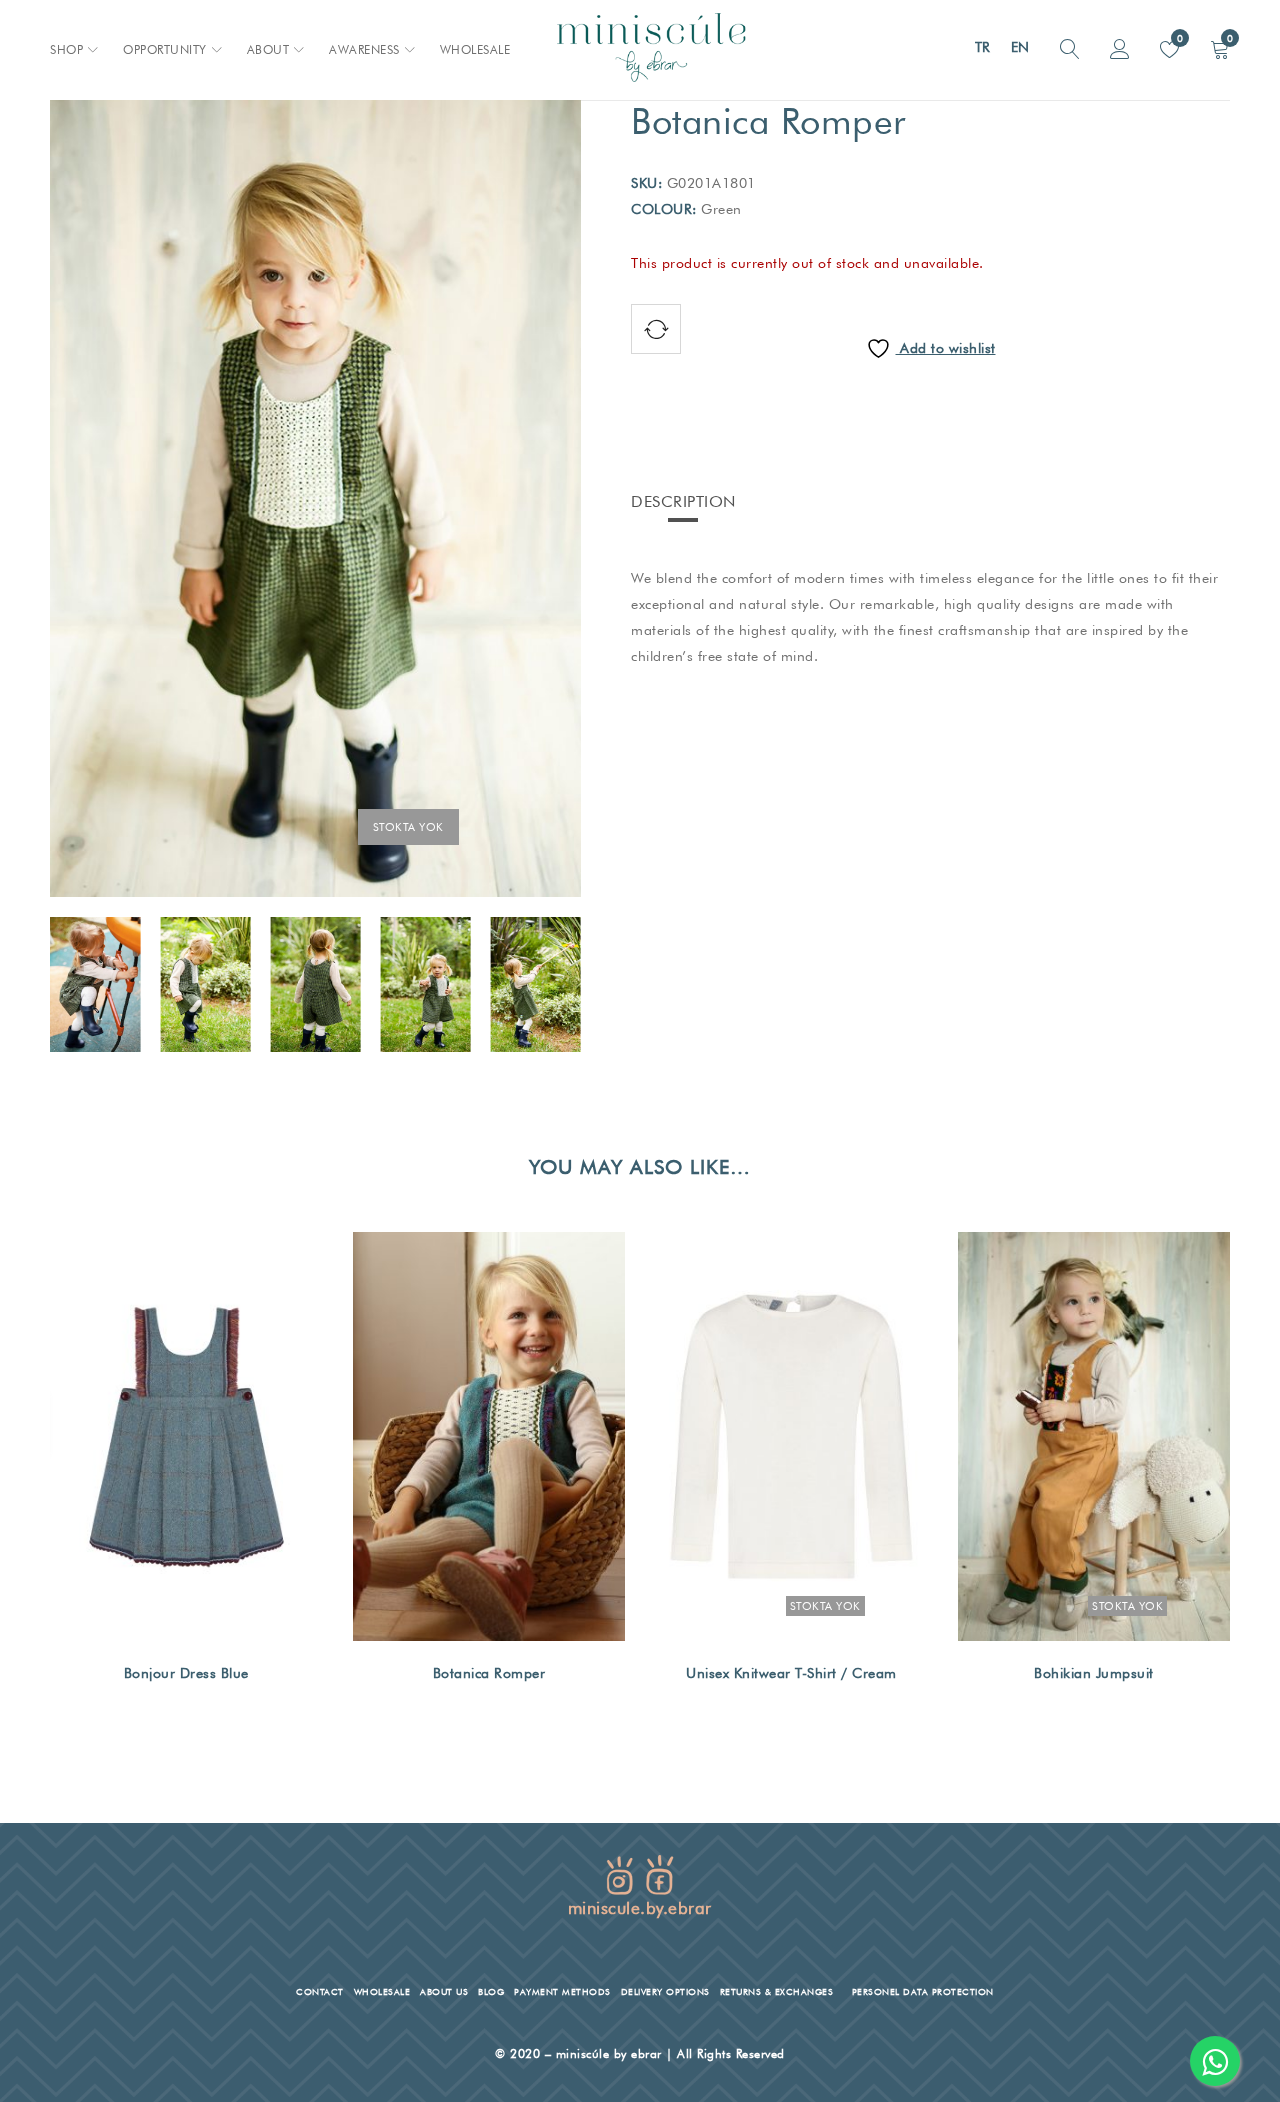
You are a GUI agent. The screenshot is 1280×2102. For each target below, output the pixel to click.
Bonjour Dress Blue (186, 1673)
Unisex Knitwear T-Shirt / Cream (791, 1673)
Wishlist (1178, 38)
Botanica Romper (489, 1673)
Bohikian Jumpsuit (1094, 1673)
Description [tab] (683, 501)
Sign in (1120, 50)
